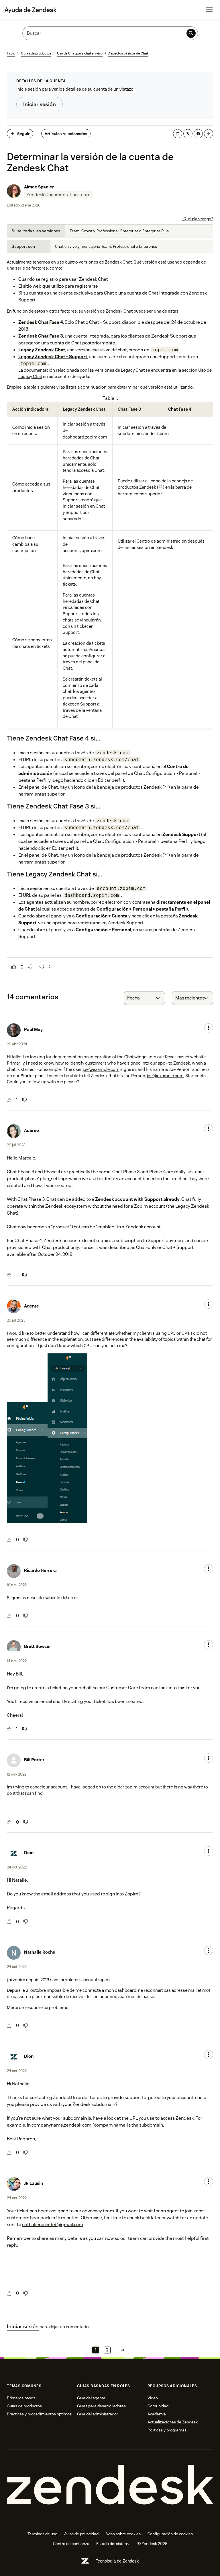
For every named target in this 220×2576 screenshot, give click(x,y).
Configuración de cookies (170, 2534)
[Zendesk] (110, 2485)
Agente (32, 1306)
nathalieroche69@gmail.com (53, 2225)
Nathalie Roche (40, 1952)
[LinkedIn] (178, 134)
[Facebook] (198, 134)
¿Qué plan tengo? (198, 219)
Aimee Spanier (39, 187)
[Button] (14, 967)
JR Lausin (34, 2183)
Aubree (32, 1130)
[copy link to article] (209, 134)
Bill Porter (34, 1760)
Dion (29, 1853)
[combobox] (144, 998)
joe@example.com (101, 1069)
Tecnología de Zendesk (117, 2561)
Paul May (33, 1029)
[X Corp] (188, 134)
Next (123, 2350)
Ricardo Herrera (40, 1570)
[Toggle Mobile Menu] (209, 10)
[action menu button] (209, 1028)
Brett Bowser (38, 1646)
